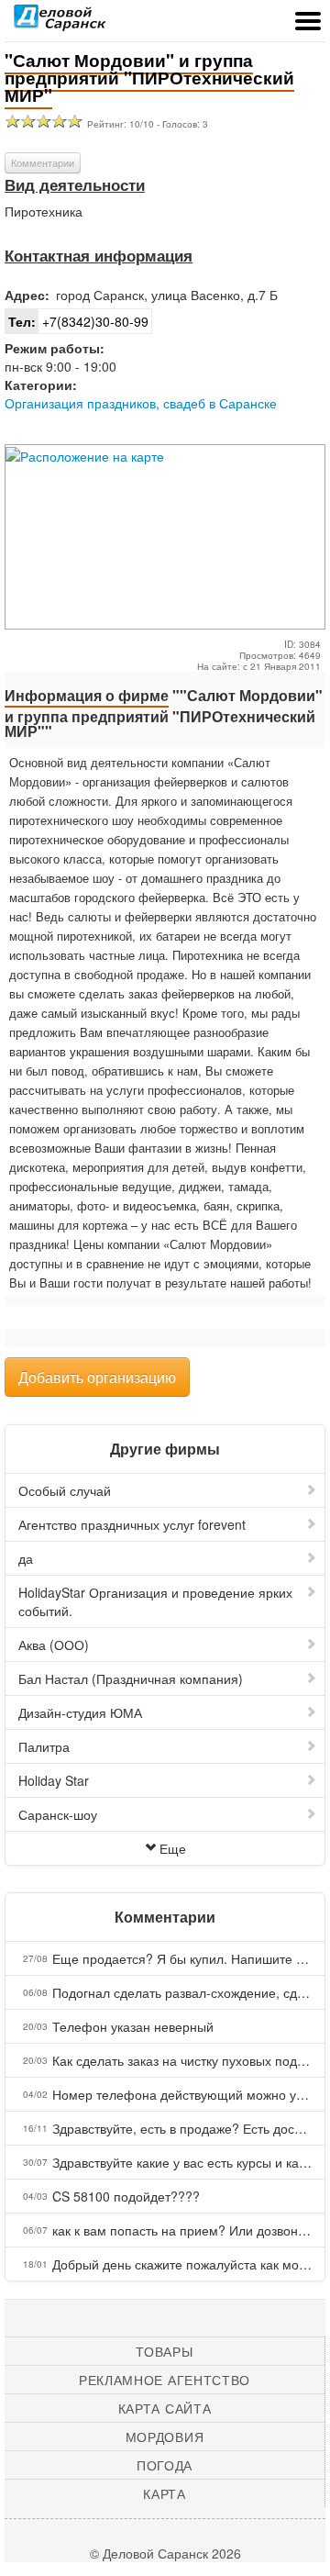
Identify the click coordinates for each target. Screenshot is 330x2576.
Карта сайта (165, 2408)
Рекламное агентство (165, 2380)
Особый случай (65, 1490)
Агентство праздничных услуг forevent (132, 1524)
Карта (165, 2493)
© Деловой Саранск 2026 (165, 2553)
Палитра (44, 1746)
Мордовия (165, 2437)
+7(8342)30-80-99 (78, 321)
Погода (165, 2465)
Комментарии (43, 162)
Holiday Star (54, 1780)
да (26, 1558)
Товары (164, 2351)
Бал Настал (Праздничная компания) (131, 1678)
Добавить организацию (97, 1377)
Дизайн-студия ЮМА (80, 1712)
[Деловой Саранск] (60, 23)
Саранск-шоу (58, 1814)
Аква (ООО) (54, 1645)
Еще (173, 1848)
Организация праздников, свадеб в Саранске (141, 403)
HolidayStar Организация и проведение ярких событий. (155, 1601)
